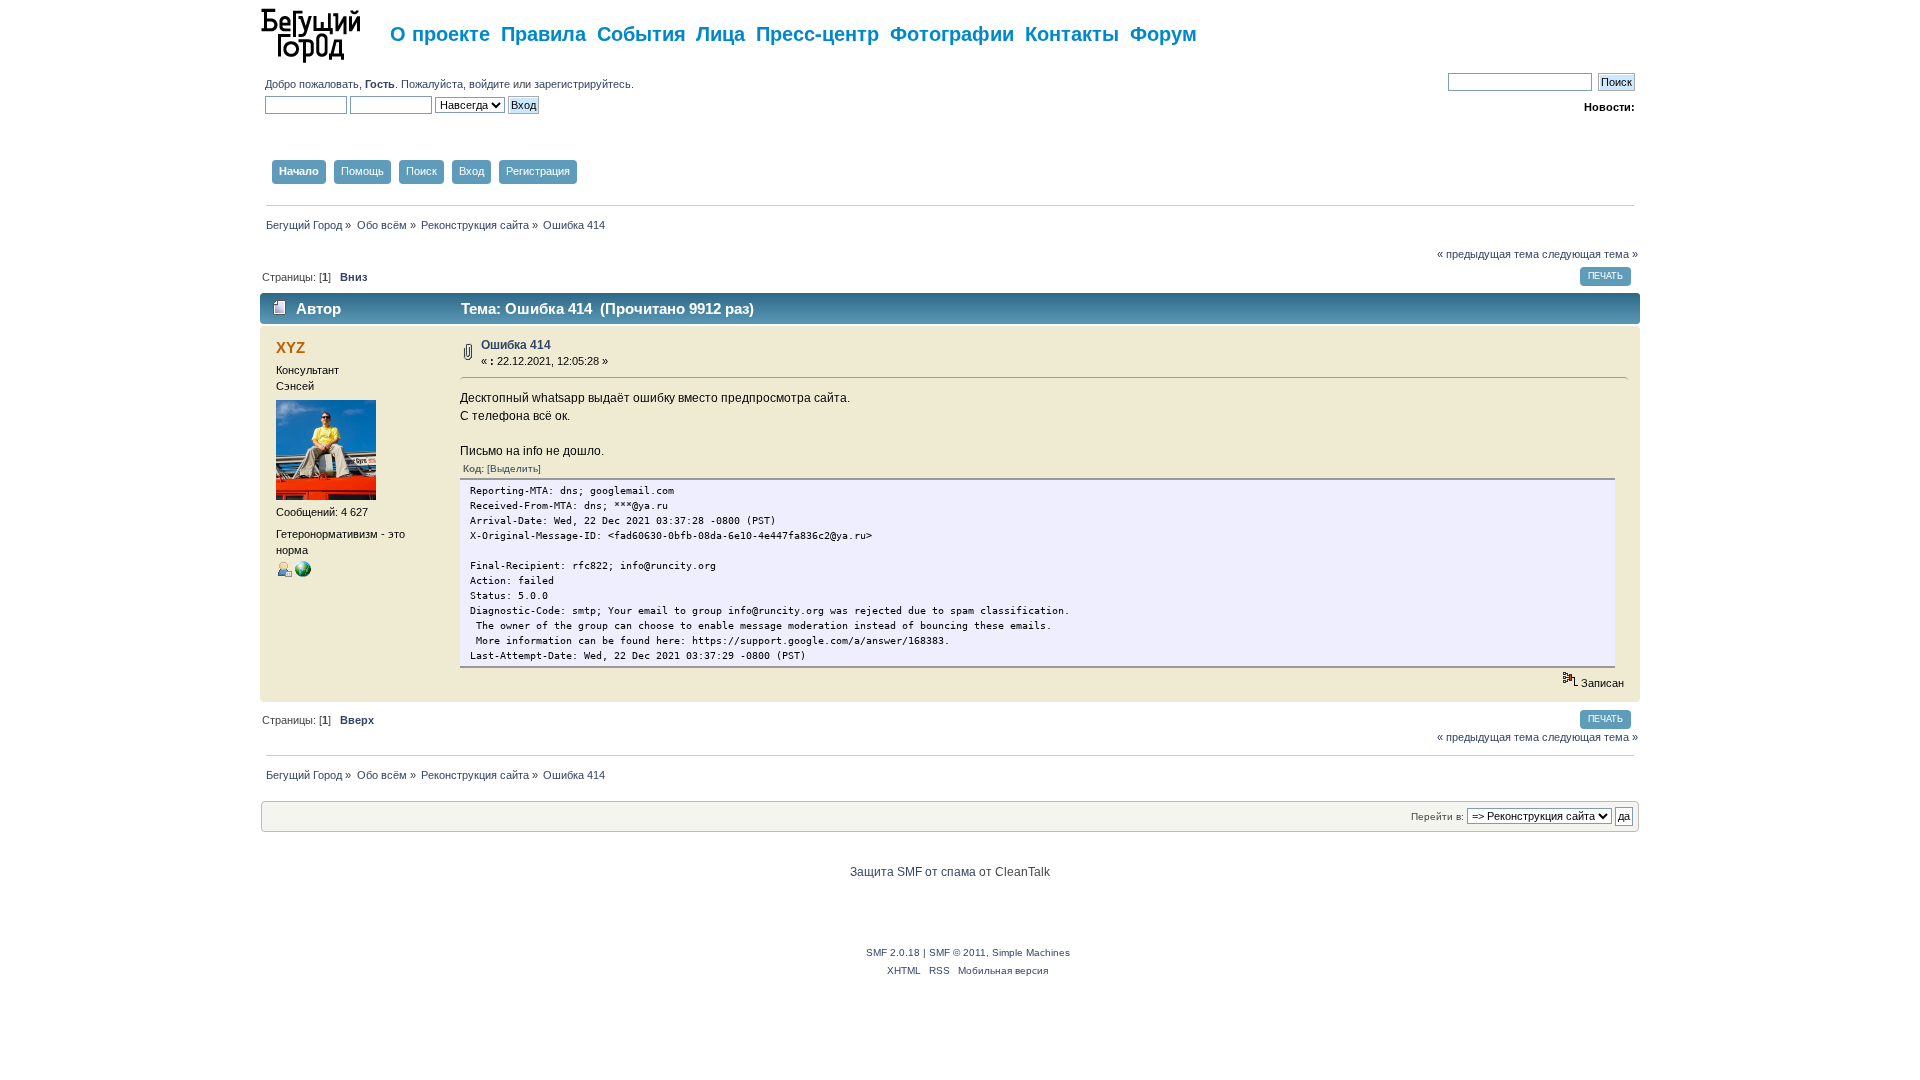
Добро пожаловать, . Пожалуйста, (367, 84)
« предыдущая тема (1488, 254)
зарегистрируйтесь (582, 84)
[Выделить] (514, 468)
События (641, 32)
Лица (720, 32)
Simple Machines (1031, 952)
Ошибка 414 (516, 345)
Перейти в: (1437, 816)
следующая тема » (1590, 254)
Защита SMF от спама (913, 872)
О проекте (440, 32)
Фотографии (952, 32)
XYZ (290, 347)
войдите (489, 84)
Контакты (1072, 32)
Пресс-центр (817, 32)
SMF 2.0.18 (893, 952)
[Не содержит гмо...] (303, 573)
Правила (543, 32)
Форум (1163, 32)
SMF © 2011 (957, 952)
